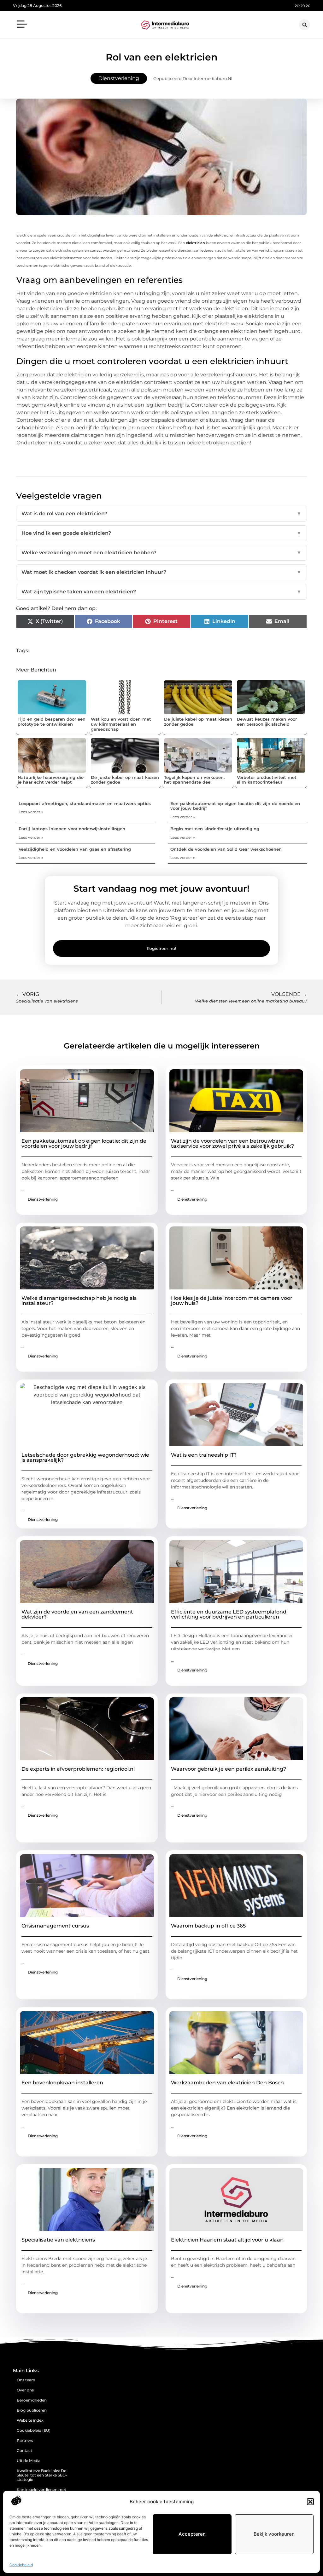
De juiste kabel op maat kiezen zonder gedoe (198, 722)
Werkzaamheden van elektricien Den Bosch (227, 2083)
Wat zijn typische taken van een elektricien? (161, 592)
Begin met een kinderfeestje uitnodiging (215, 829)
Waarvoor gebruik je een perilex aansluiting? (229, 1769)
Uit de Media (29, 2461)
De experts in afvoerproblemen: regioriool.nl (78, 1769)
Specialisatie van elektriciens (58, 2240)
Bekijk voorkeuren (274, 2534)
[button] (310, 2502)
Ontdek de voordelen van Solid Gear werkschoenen (226, 849)
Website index (30, 2420)
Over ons (25, 2390)
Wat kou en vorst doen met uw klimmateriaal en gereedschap (121, 724)
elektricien (195, 243)
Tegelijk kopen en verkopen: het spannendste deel (194, 780)
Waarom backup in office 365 (208, 1926)
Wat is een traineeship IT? (204, 1455)
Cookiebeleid (21, 2565)
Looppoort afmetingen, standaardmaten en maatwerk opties (85, 803)
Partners (25, 2440)
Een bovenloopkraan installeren (62, 2083)
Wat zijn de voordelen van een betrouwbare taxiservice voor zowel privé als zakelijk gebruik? (232, 1143)
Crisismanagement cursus (55, 1926)
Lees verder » (31, 812)
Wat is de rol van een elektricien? (161, 514)
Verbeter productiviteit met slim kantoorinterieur (267, 780)
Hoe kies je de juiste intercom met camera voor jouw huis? (232, 1301)
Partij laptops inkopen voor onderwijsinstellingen (72, 829)
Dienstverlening (119, 78)
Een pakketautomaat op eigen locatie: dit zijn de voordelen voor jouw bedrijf (235, 806)
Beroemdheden (32, 2400)
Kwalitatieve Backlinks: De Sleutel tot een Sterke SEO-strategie (42, 2475)
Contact (24, 2450)
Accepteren (192, 2534)
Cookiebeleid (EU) (34, 2430)
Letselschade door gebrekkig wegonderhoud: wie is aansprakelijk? (85, 1457)
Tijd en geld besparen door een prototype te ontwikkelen (52, 722)
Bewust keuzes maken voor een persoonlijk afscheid (267, 722)
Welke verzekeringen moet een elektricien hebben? (161, 553)
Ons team (26, 2380)
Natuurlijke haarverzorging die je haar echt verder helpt (51, 780)
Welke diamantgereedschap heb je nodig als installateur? (79, 1301)
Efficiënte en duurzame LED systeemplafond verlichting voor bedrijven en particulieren (229, 1614)
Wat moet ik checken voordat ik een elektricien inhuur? (161, 572)
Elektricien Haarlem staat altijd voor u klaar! (227, 2240)
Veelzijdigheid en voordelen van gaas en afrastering (75, 849)
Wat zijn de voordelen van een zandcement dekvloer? (77, 1614)
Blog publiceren (32, 2410)
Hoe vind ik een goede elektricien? (161, 533)
